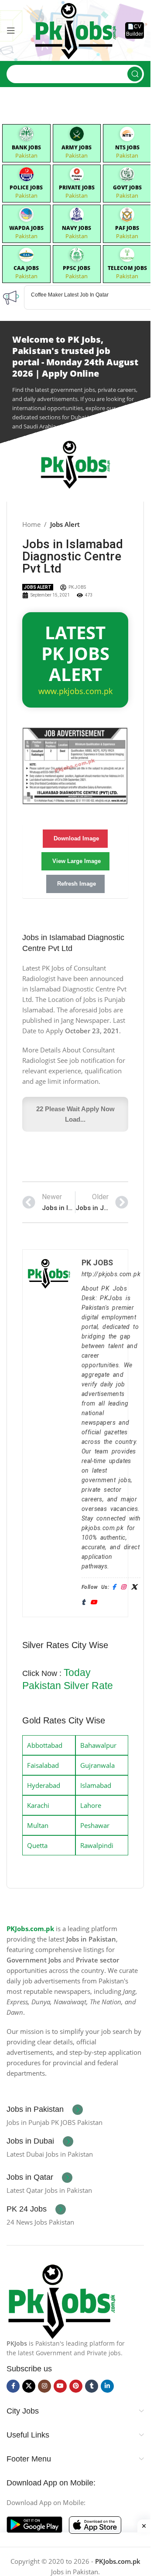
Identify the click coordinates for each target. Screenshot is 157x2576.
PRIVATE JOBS (77, 187)
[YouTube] (94, 1603)
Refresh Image (77, 884)
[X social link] (29, 2386)
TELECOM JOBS (127, 268)
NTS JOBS (127, 147)
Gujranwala (97, 1765)
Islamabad (96, 1785)
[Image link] (61, 2300)
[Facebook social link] (13, 2386)
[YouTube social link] (60, 2386)
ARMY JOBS (77, 147)
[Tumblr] (83, 1603)
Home (31, 524)
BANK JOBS (26, 147)
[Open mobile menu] (11, 30)
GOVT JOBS (127, 187)
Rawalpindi (97, 1845)
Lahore (91, 1805)
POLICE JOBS (26, 187)
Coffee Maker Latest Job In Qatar (70, 295)
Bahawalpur (98, 1745)
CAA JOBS (26, 268)
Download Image (76, 838)
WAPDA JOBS (26, 228)
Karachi (38, 1805)
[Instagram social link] (44, 2386)
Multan (38, 1825)
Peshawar (95, 1825)
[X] (134, 1587)
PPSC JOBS (77, 268)
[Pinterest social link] (76, 2386)
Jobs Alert (65, 524)
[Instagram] (123, 1587)
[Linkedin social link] (107, 2386)
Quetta (37, 1845)
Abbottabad (45, 1745)
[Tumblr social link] (92, 2386)
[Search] (135, 74)
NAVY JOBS (77, 228)
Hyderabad (44, 1785)
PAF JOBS (127, 228)
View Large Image (77, 861)
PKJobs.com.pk (30, 1929)
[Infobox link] (45, 2110)
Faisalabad (43, 1765)
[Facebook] (114, 1587)
